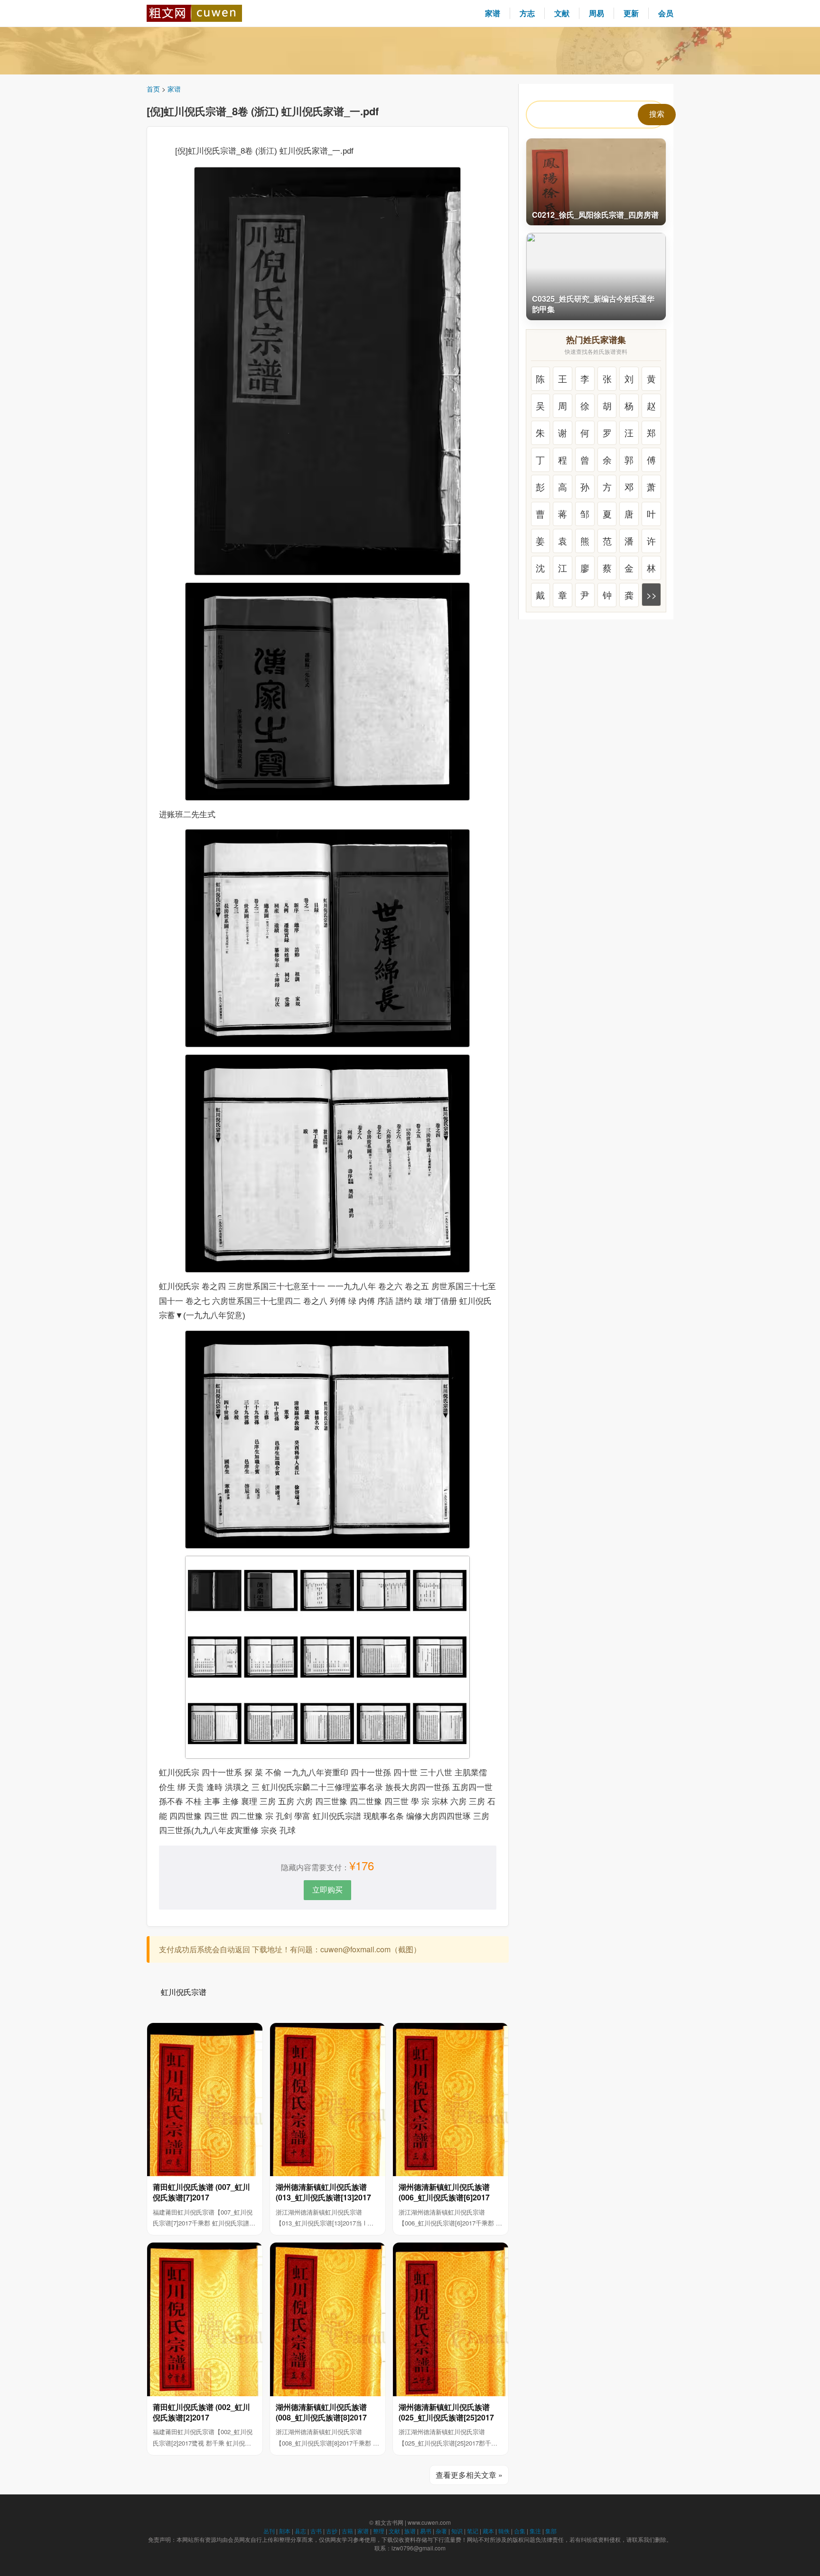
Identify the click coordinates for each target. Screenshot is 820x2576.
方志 (527, 13)
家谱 (493, 13)
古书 (316, 2531)
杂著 (441, 2531)
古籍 (347, 2531)
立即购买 (327, 1889)
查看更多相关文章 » (469, 2475)
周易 (596, 13)
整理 (379, 2531)
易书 (426, 2531)
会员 (666, 13)
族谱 (410, 2531)
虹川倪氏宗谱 (184, 1992)
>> (652, 595)
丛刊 (269, 2531)
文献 (562, 13)
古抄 (332, 2531)
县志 (300, 2531)
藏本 (488, 2531)
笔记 (473, 2531)
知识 (457, 2531)
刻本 (285, 2531)
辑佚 (504, 2531)
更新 (631, 13)
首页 (153, 89)
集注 (535, 2531)
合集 (520, 2531)
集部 (551, 2531)
